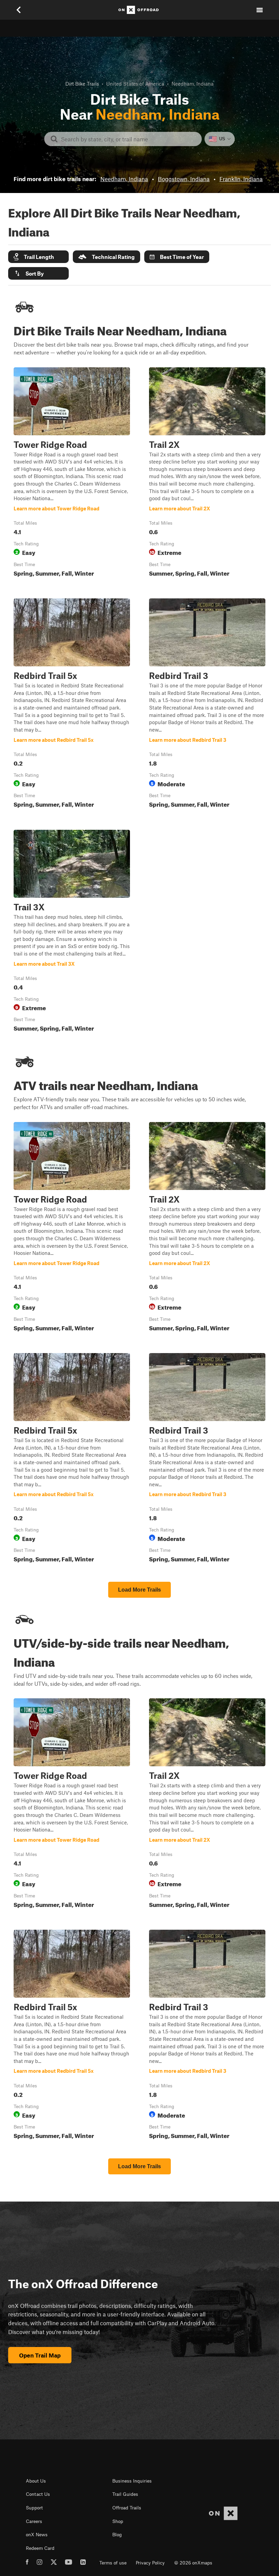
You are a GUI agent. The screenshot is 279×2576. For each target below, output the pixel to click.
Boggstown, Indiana (184, 179)
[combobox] (128, 139)
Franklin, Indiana (241, 179)
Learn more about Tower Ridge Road (72, 474)
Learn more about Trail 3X (72, 932)
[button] (38, 257)
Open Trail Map (40, 2355)
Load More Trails (139, 1590)
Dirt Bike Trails (82, 84)
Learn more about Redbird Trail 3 (207, 705)
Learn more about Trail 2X (207, 474)
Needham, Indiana (124, 179)
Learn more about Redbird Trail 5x (72, 705)
